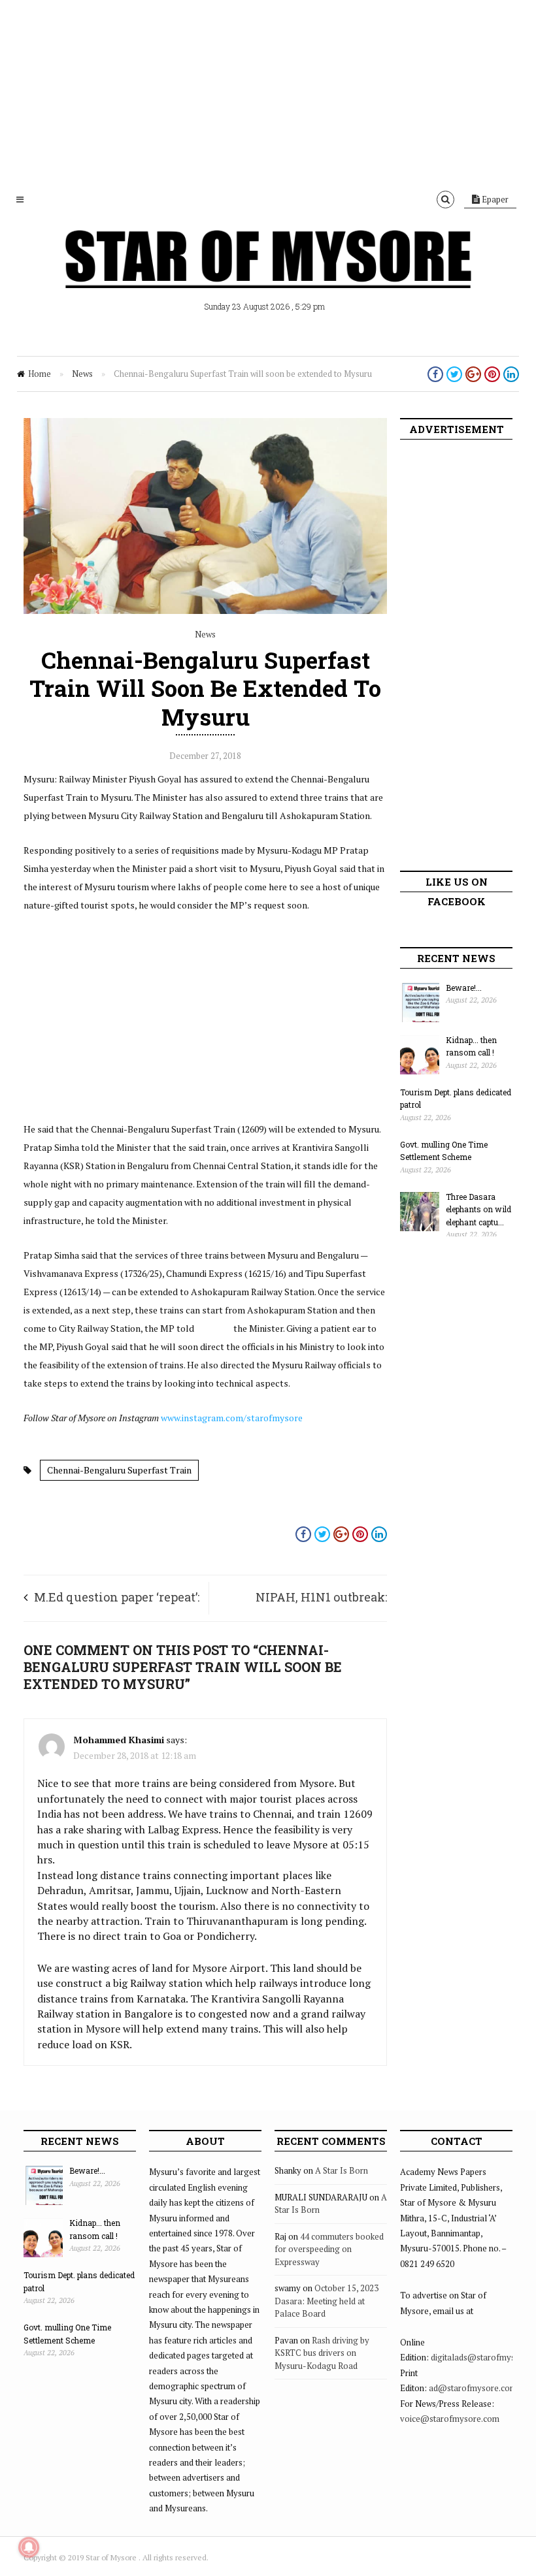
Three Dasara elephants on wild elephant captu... (478, 1209)
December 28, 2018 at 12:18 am (135, 1755)
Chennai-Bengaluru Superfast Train (119, 1470)
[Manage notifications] (29, 2547)
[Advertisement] (268, 91)
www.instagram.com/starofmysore (232, 1418)
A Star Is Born (342, 2170)
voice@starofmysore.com (450, 2419)
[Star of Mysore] (268, 274)
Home (40, 374)
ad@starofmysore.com (473, 2388)
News (82, 374)
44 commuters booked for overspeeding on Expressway (329, 2249)
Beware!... (464, 988)
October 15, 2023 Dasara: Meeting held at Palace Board (327, 2301)
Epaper (494, 199)
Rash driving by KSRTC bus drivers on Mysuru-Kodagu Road (322, 2353)
